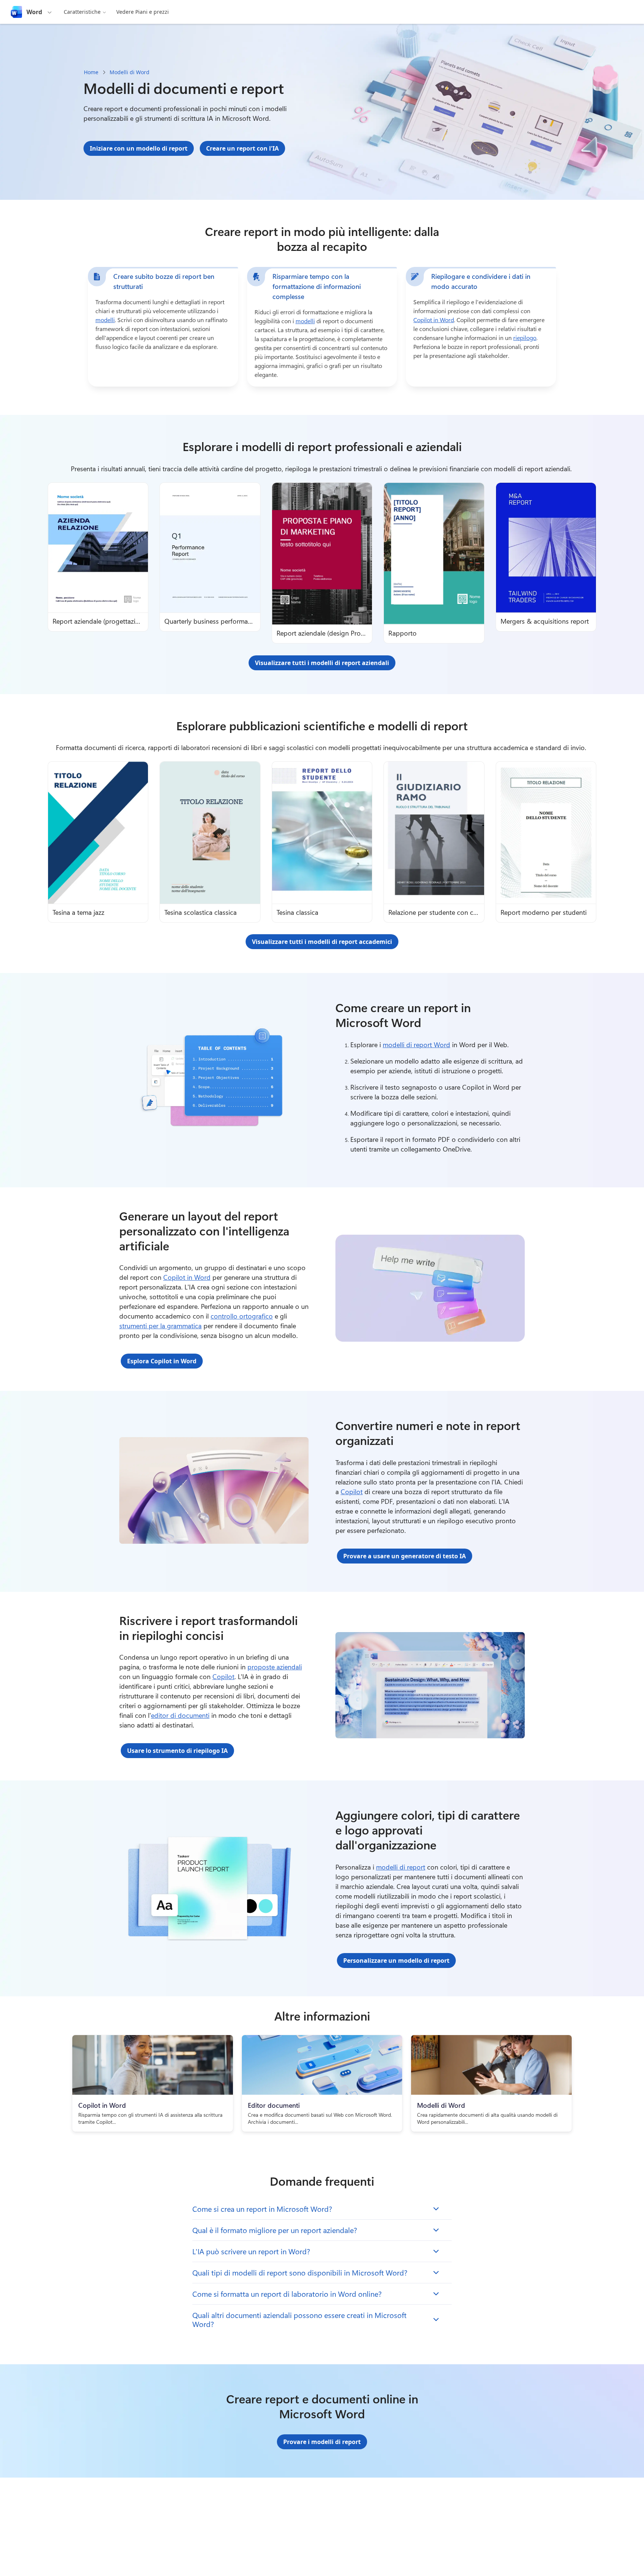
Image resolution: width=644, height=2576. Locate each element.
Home (91, 72)
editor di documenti (180, 1715)
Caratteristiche (82, 12)
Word (34, 12)
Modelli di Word (130, 72)
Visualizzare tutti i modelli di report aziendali (322, 663)
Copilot (352, 1492)
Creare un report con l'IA (242, 148)
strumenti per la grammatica (160, 1326)
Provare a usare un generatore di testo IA (405, 1556)
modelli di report (401, 1867)
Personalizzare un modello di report (396, 1961)
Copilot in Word (434, 320)
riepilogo (525, 338)
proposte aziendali (275, 1667)
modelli (105, 320)
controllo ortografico (242, 1316)
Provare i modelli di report (322, 2442)
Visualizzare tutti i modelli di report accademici (322, 942)
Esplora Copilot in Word (162, 1361)
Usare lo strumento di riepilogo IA (177, 1751)
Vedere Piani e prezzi (143, 12)
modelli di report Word (416, 1045)
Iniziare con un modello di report (139, 148)
